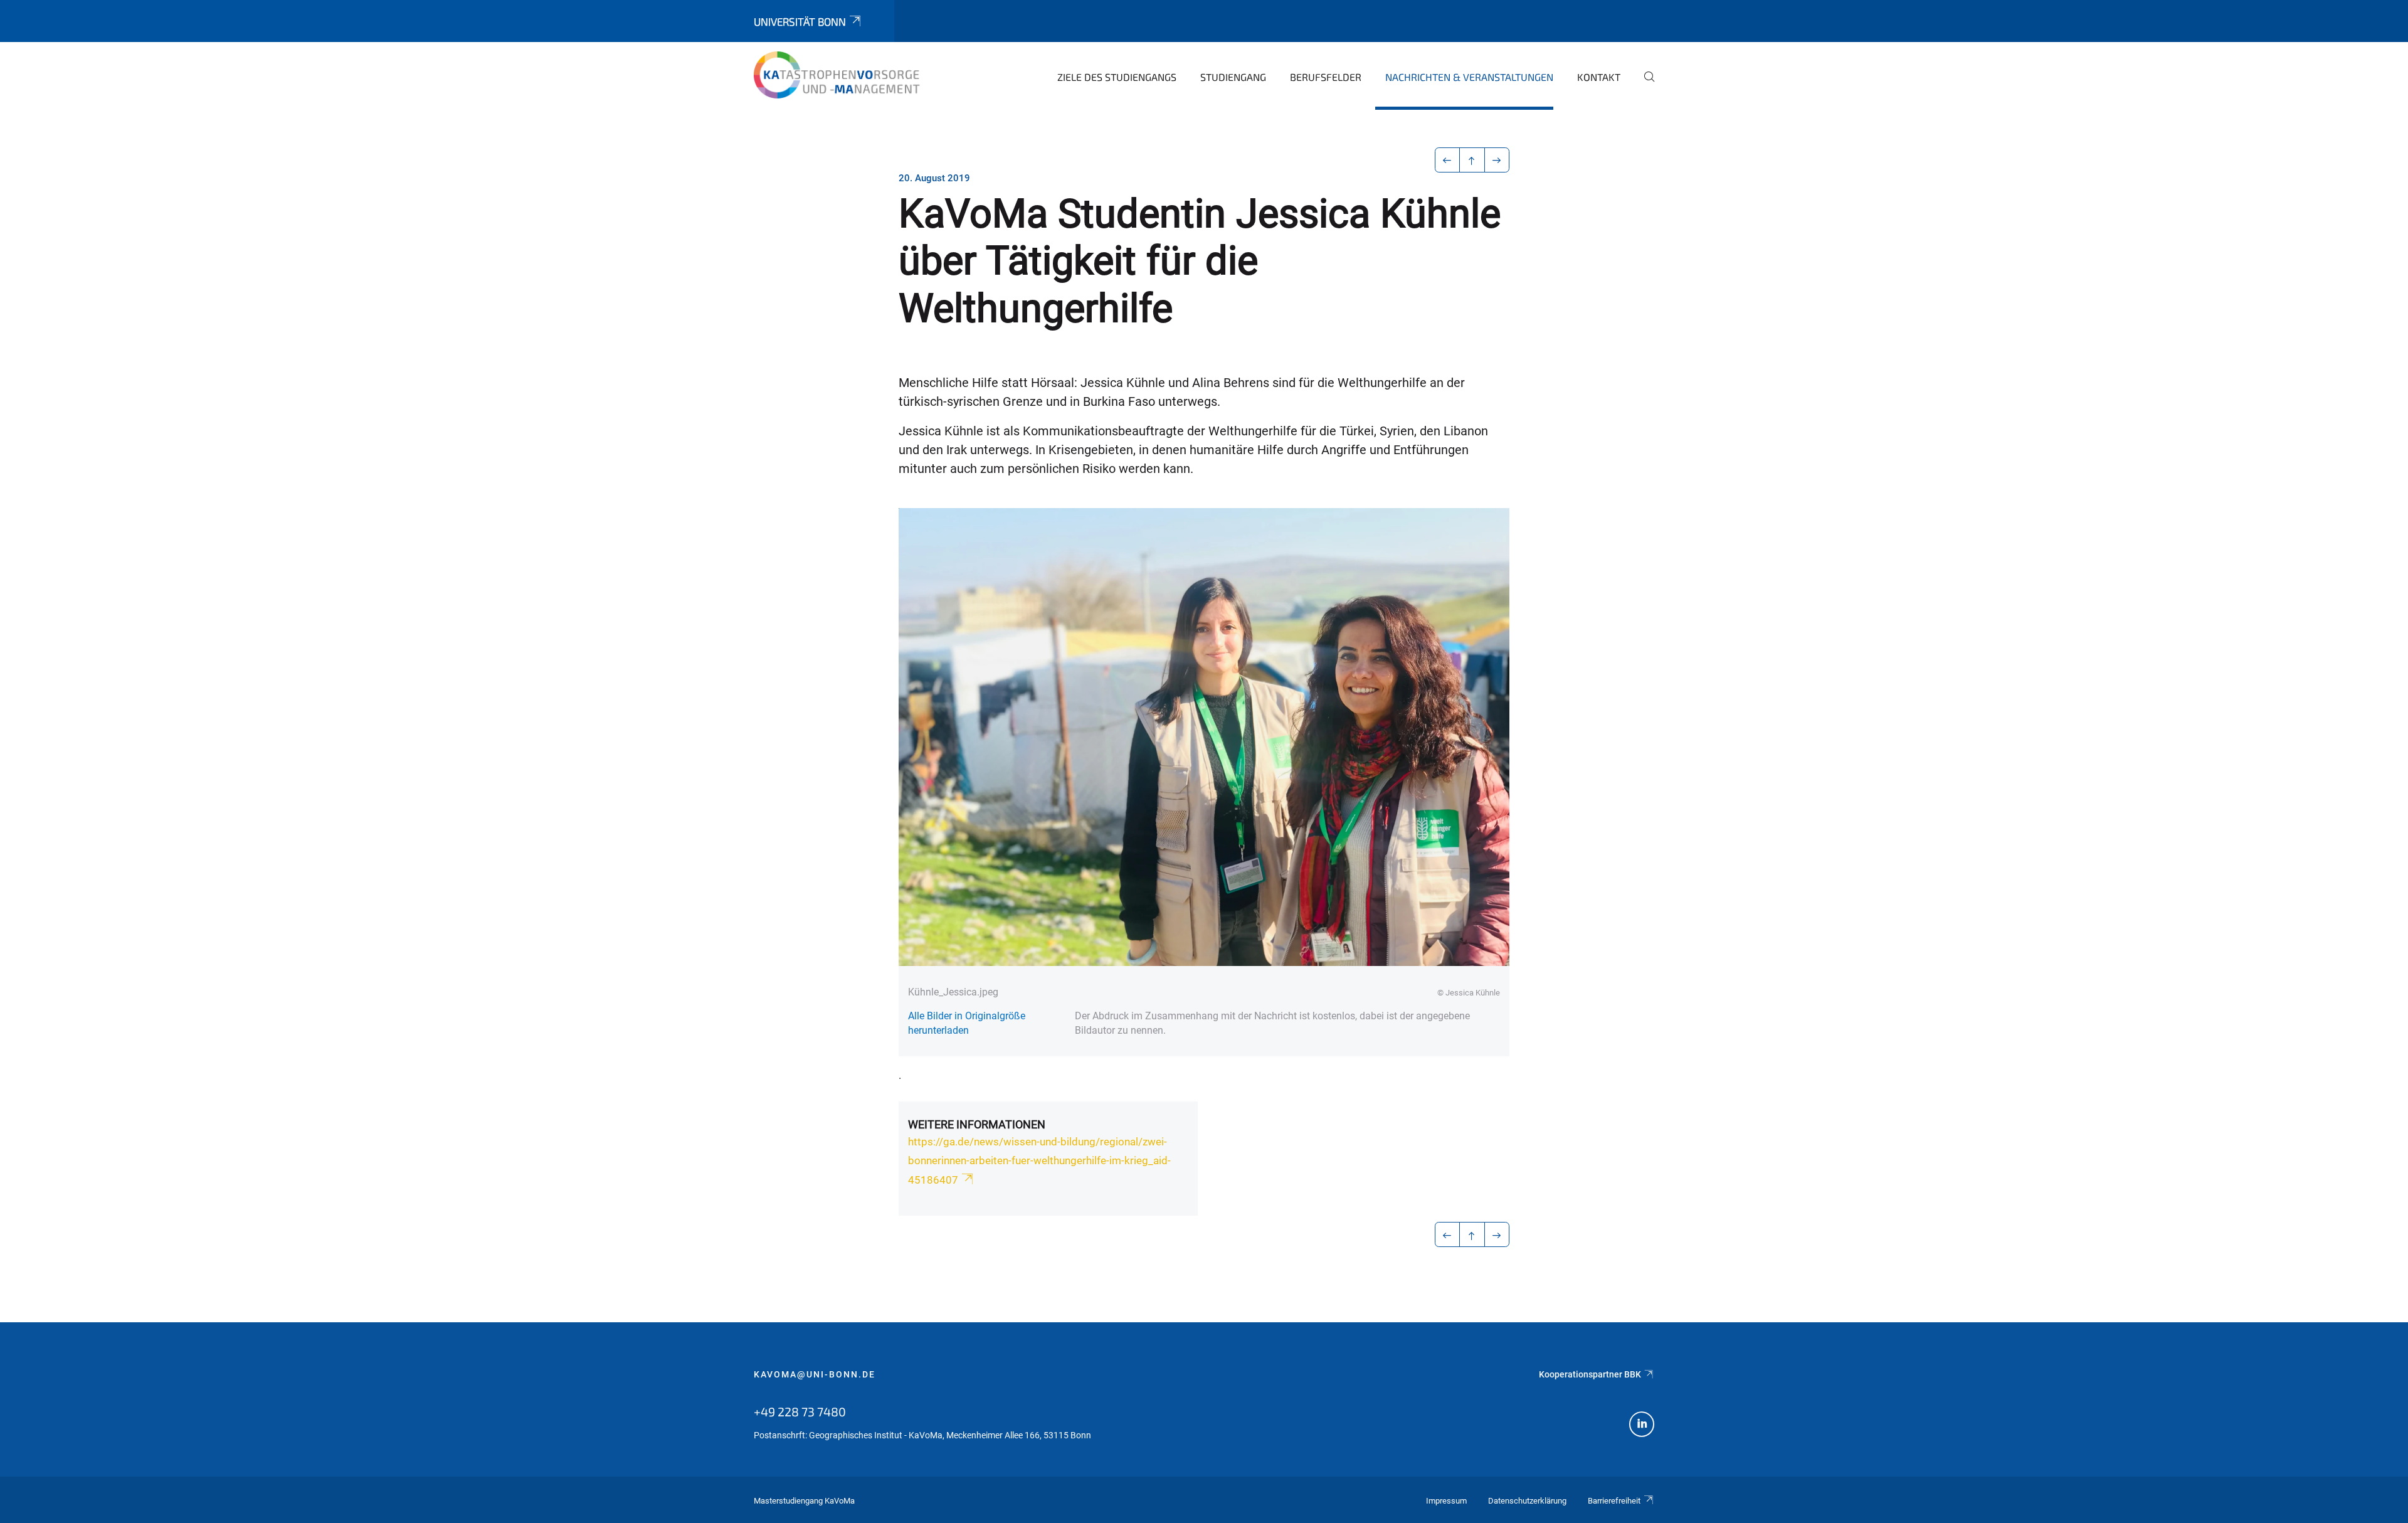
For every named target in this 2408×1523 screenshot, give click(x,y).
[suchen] (1644, 85)
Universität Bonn (800, 21)
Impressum (1446, 1501)
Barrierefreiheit (1614, 1501)
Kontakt (1599, 77)
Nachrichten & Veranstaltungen (1469, 77)
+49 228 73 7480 (800, 1411)
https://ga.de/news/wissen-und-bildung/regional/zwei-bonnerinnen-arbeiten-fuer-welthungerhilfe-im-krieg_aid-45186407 (1039, 1161)
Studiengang (1233, 77)
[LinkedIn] (1642, 1426)
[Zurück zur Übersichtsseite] (1472, 160)
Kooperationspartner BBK (1590, 1374)
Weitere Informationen (977, 1124)
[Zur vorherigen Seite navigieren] (1448, 160)
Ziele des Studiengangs (1117, 77)
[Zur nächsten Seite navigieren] (1497, 160)
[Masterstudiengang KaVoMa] (840, 75)
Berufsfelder (1326, 77)
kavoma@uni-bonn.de (815, 1374)
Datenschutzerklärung (1527, 1501)
